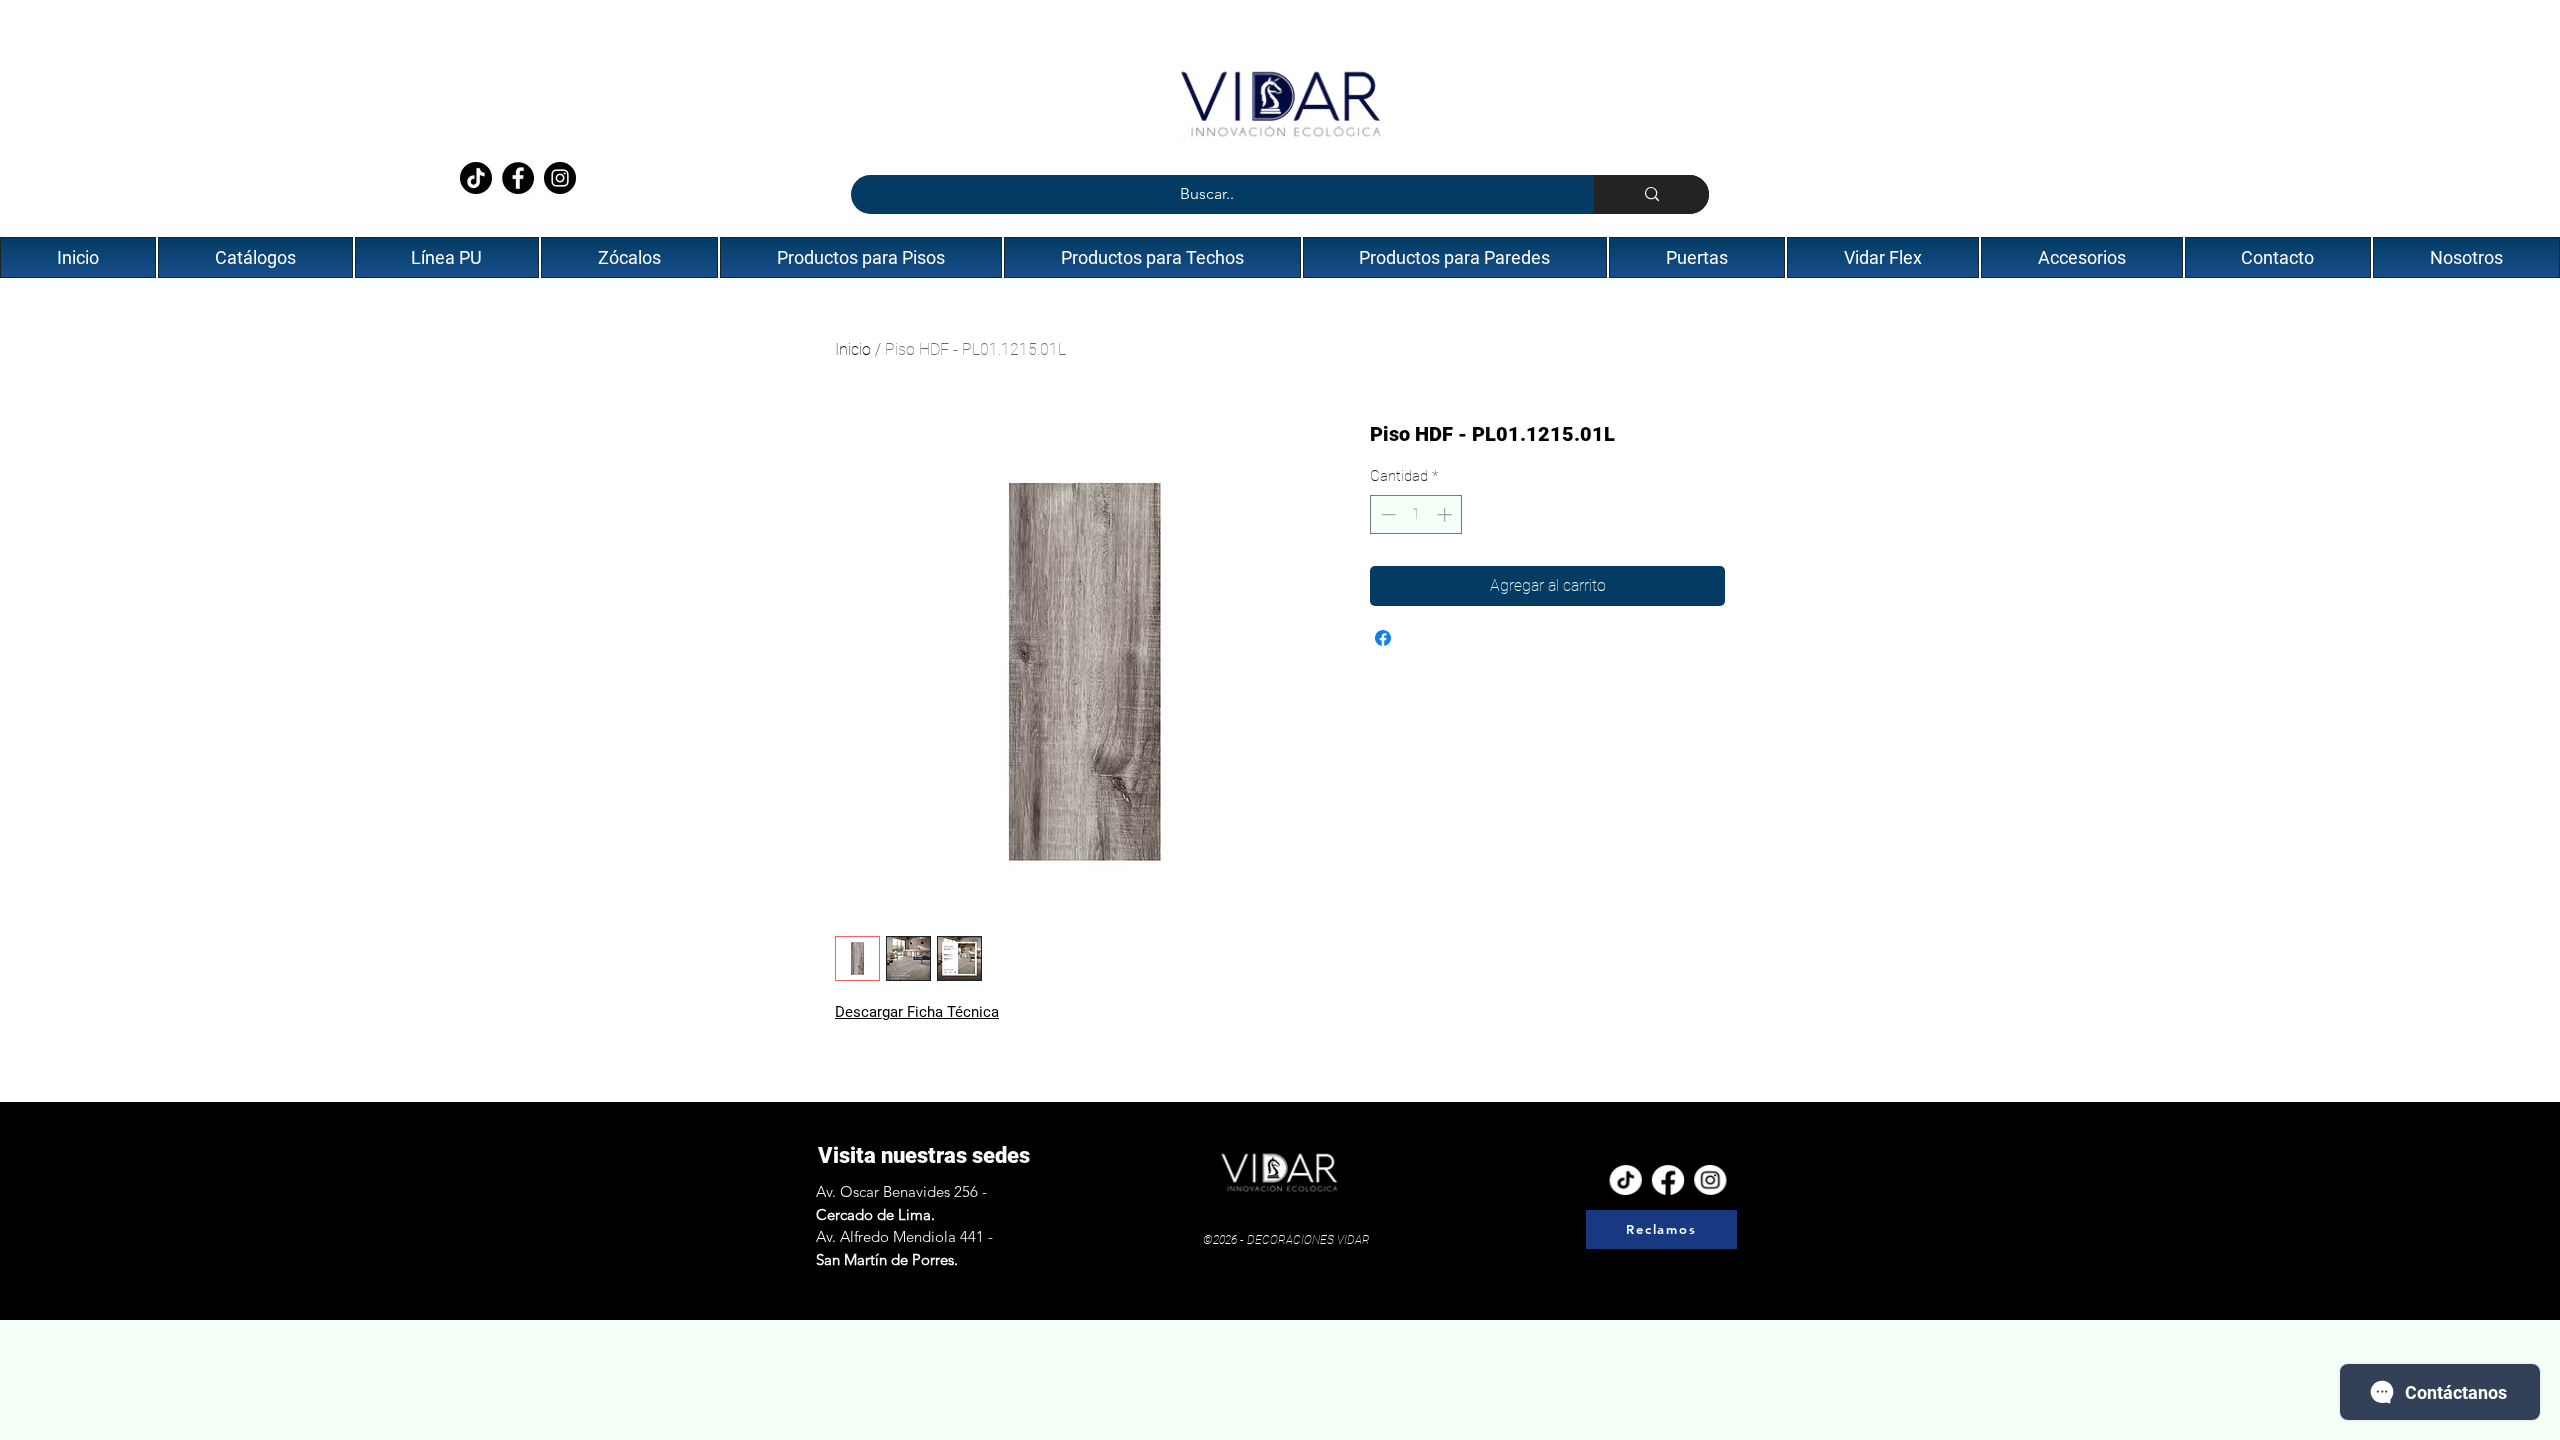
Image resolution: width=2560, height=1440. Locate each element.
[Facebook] (518, 178)
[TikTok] (476, 178)
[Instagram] (560, 178)
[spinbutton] (1416, 514)
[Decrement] (1386, 514)
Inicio (853, 349)
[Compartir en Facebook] (1383, 638)
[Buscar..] (1651, 194)
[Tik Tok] (1626, 1179)
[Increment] (1446, 514)
